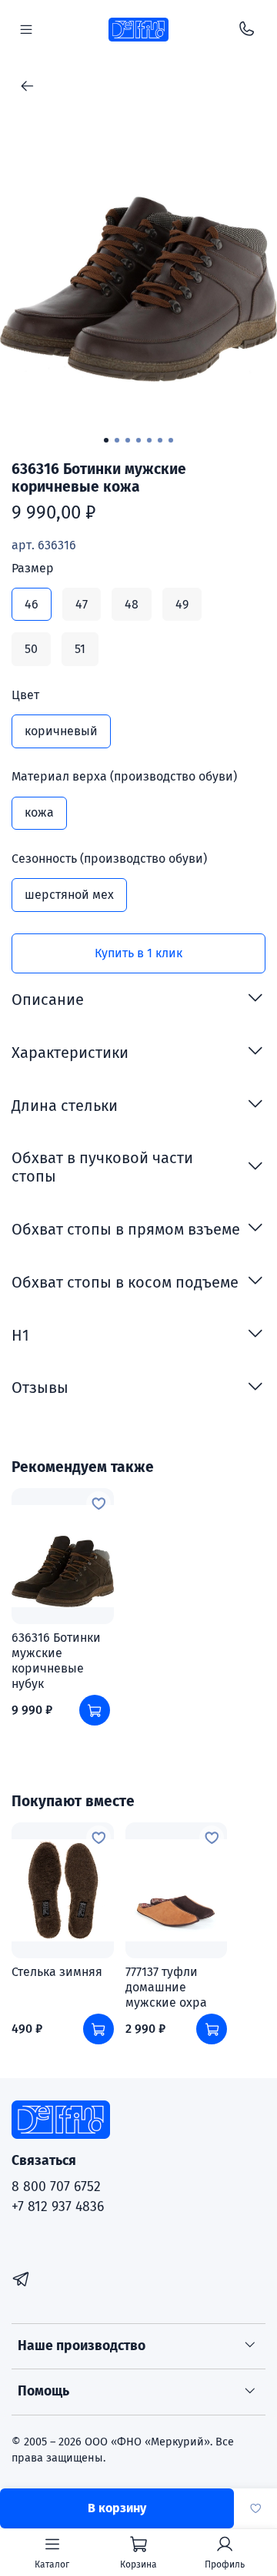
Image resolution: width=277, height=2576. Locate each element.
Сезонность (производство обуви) (109, 859)
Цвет (25, 695)
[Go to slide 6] (160, 440)
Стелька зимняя (57, 1972)
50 (31, 649)
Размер (33, 568)
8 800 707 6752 (56, 2187)
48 (132, 604)
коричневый (61, 731)
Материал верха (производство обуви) (124, 776)
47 (82, 604)
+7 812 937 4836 (58, 2207)
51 (80, 649)
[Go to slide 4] (138, 440)
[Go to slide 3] (128, 440)
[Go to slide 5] (149, 440)
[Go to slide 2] (117, 440)
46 (32, 604)
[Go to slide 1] (106, 440)
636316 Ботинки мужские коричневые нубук (56, 1661)
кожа (39, 812)
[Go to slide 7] (171, 440)
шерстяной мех (69, 895)
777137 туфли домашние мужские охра (166, 1987)
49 (182, 604)
